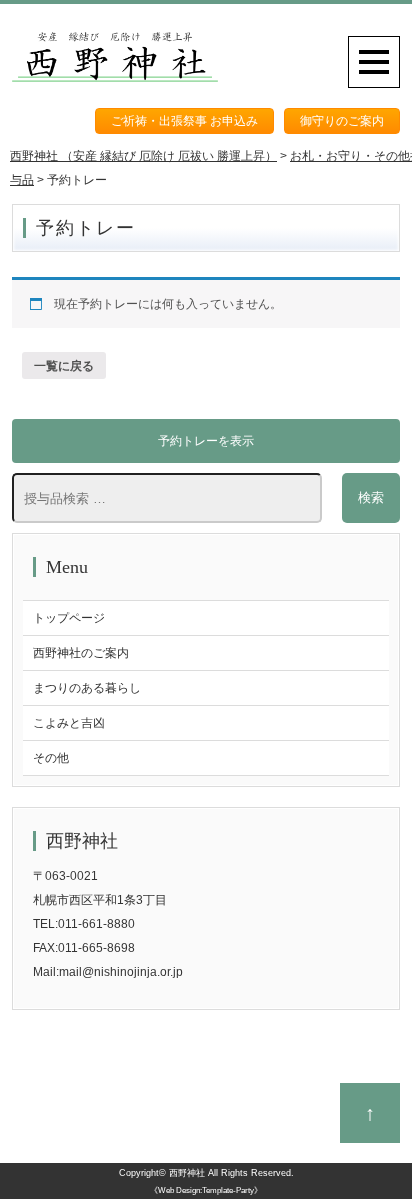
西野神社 (187, 1173)
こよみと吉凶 (69, 723)
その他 (51, 758)
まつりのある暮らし (87, 688)
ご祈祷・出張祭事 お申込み (184, 121)
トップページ (69, 618)
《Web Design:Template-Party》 (206, 1190)
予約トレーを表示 (206, 441)
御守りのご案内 (342, 121)
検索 (371, 497)
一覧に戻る (64, 366)
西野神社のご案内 (81, 653)
